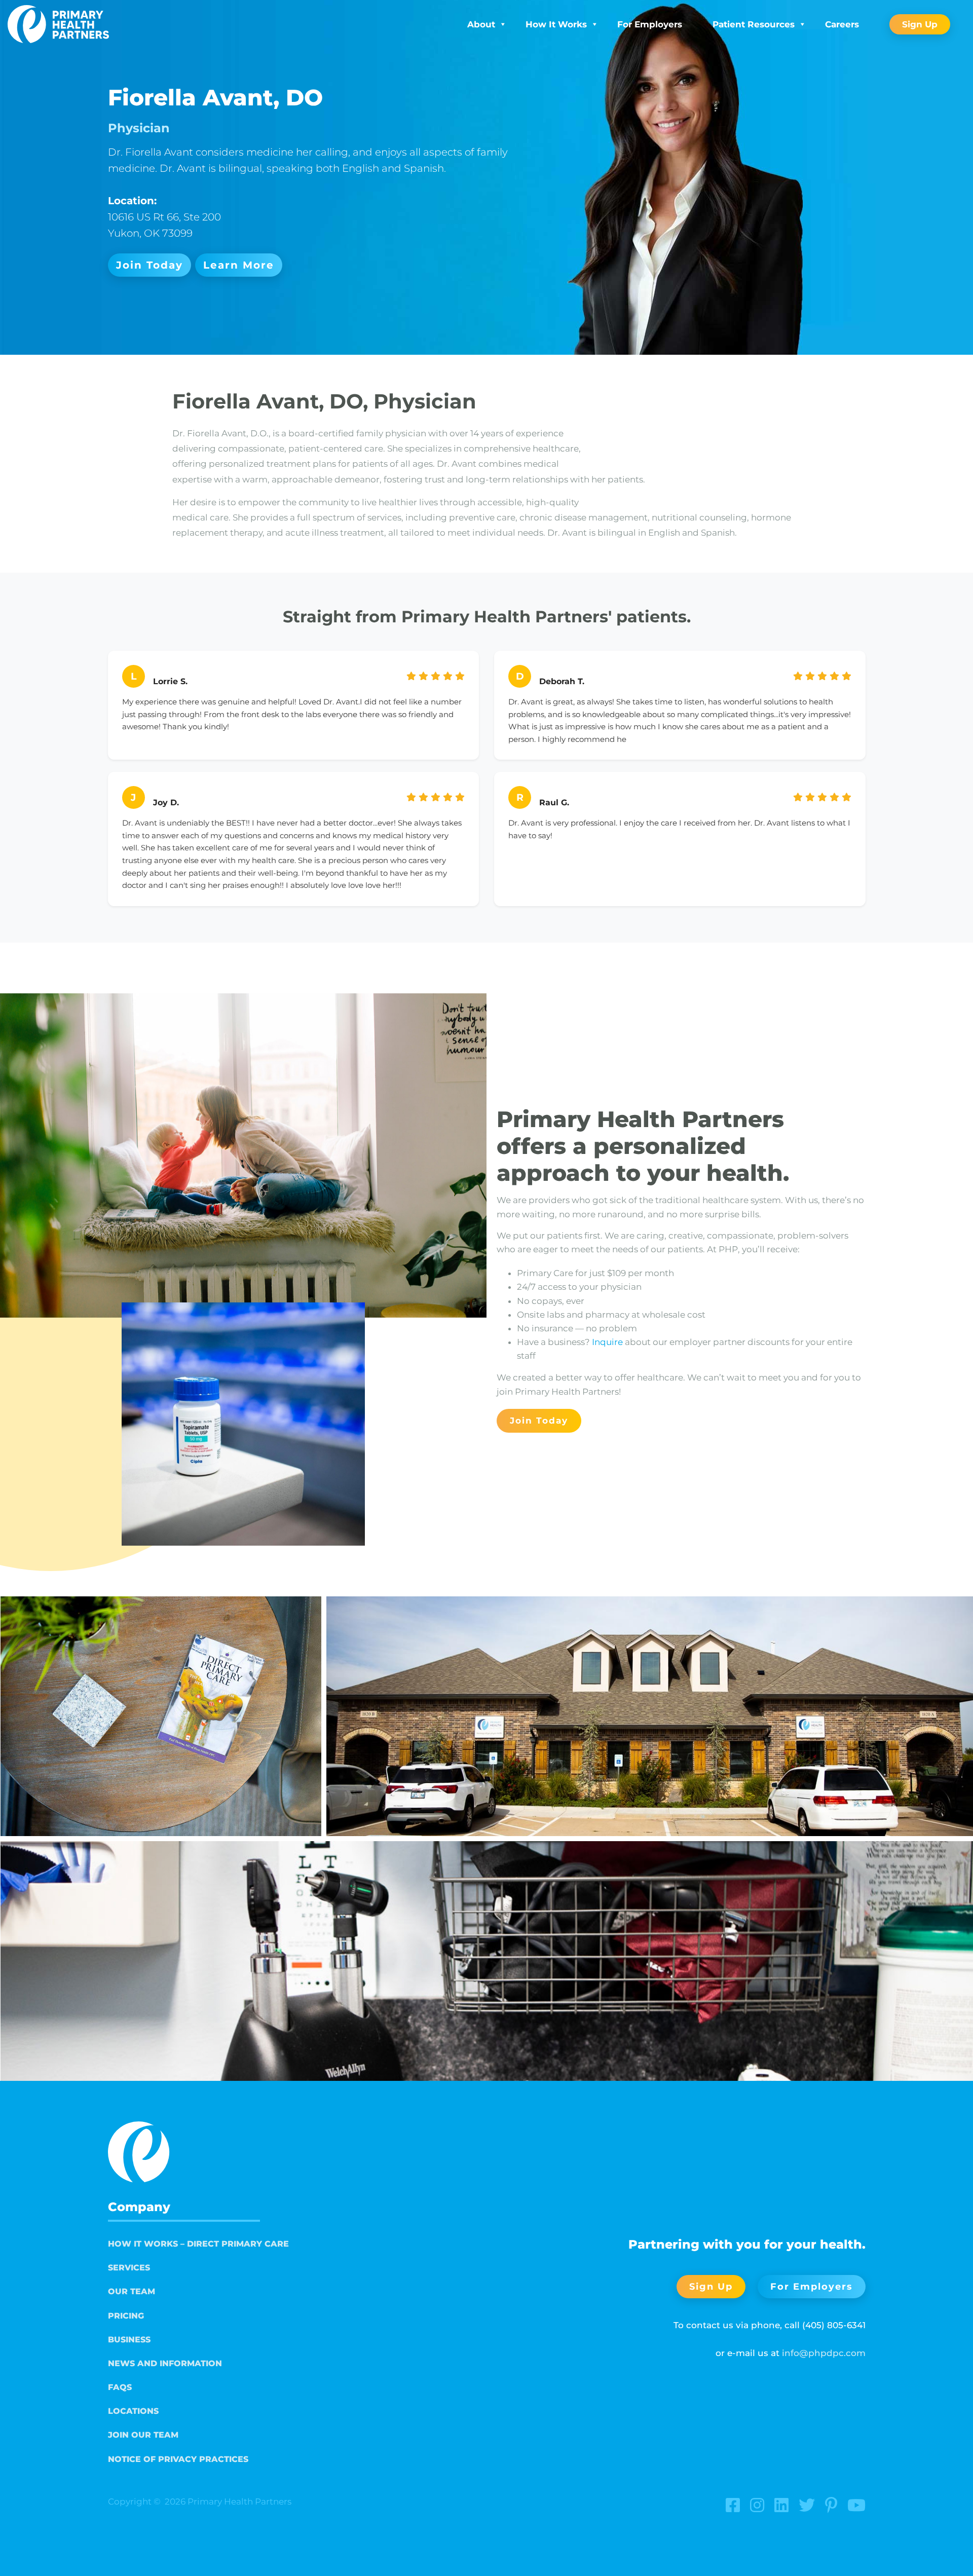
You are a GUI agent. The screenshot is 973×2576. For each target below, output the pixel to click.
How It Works (556, 24)
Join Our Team (143, 2435)
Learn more (239, 265)
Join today (149, 265)
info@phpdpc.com (824, 2353)
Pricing (126, 2316)
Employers (650, 24)
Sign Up (920, 24)
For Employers (812, 2286)
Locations (133, 2411)
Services (129, 2268)
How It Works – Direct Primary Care (198, 2244)
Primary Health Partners (239, 2502)
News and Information (165, 2363)
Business (129, 2340)
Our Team (132, 2291)
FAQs (120, 2387)
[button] (161, 1716)
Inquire (607, 1342)
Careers (842, 24)
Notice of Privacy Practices (178, 2459)
